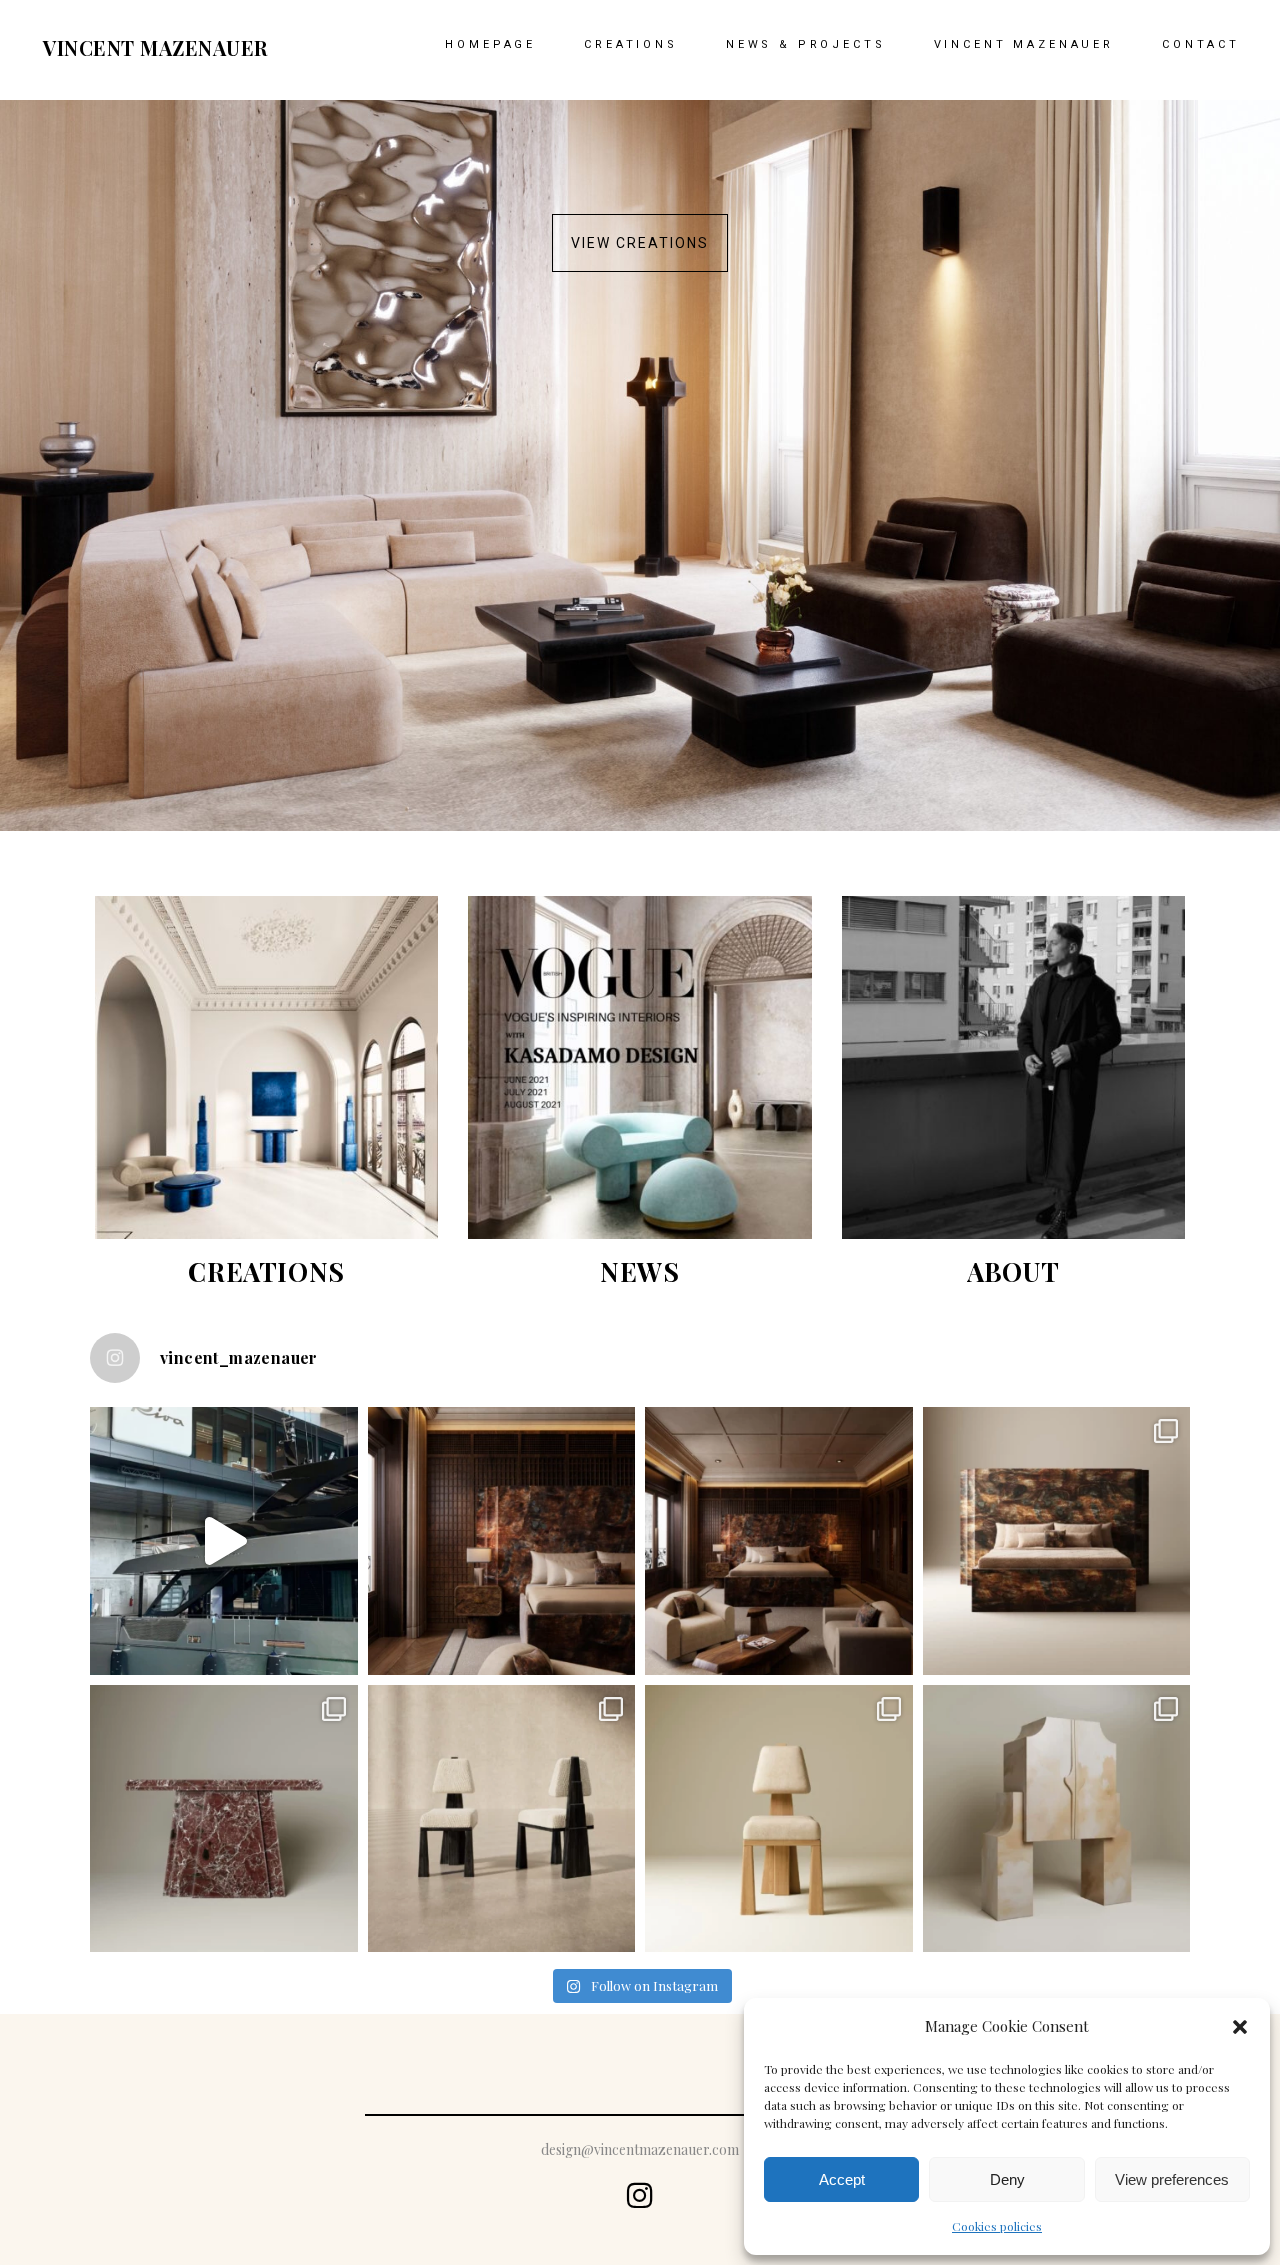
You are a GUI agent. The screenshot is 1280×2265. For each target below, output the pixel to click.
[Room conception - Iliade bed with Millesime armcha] (779, 1541)
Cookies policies (997, 2226)
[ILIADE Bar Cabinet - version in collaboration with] (1057, 1819)
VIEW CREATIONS (640, 243)
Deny (1007, 2179)
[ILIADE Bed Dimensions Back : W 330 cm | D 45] (1057, 1541)
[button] (1240, 2027)
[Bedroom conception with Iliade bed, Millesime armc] (502, 1541)
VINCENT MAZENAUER (155, 48)
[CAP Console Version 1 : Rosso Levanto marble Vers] (224, 1819)
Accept (842, 2179)
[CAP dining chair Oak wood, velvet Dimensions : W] (779, 1819)
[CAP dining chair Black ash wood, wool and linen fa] (502, 1819)
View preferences (1172, 2179)
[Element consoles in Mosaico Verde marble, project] (224, 1541)
